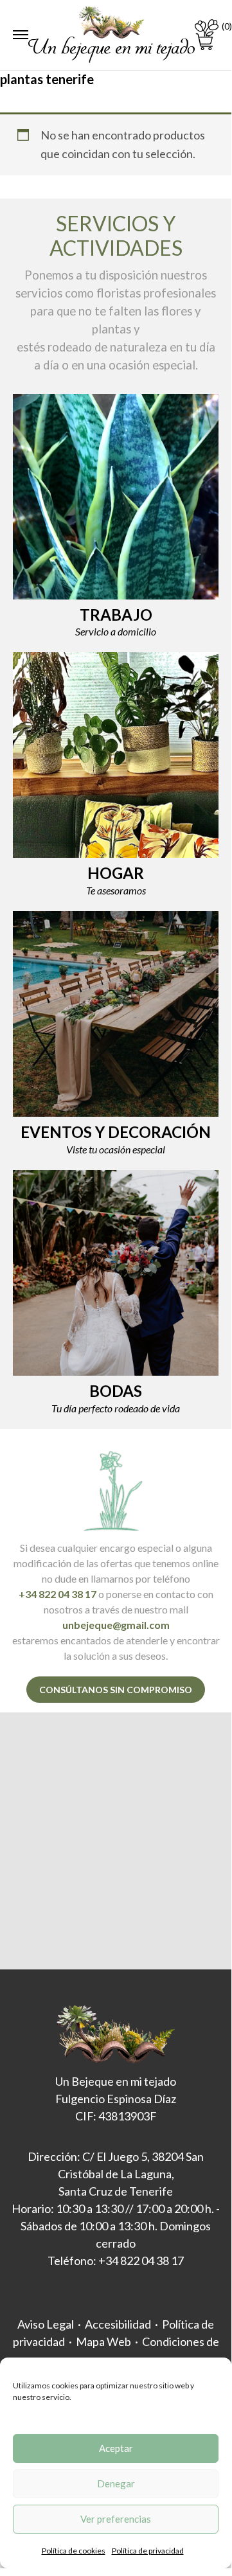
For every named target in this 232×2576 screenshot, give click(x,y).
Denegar (116, 2483)
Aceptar (116, 2448)
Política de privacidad (148, 2551)
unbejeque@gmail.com (116, 1625)
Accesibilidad (118, 2324)
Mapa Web (103, 2341)
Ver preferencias (116, 2519)
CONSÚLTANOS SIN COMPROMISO (116, 1690)
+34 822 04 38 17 (58, 1594)
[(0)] (207, 35)
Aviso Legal (46, 2324)
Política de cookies (74, 2551)
